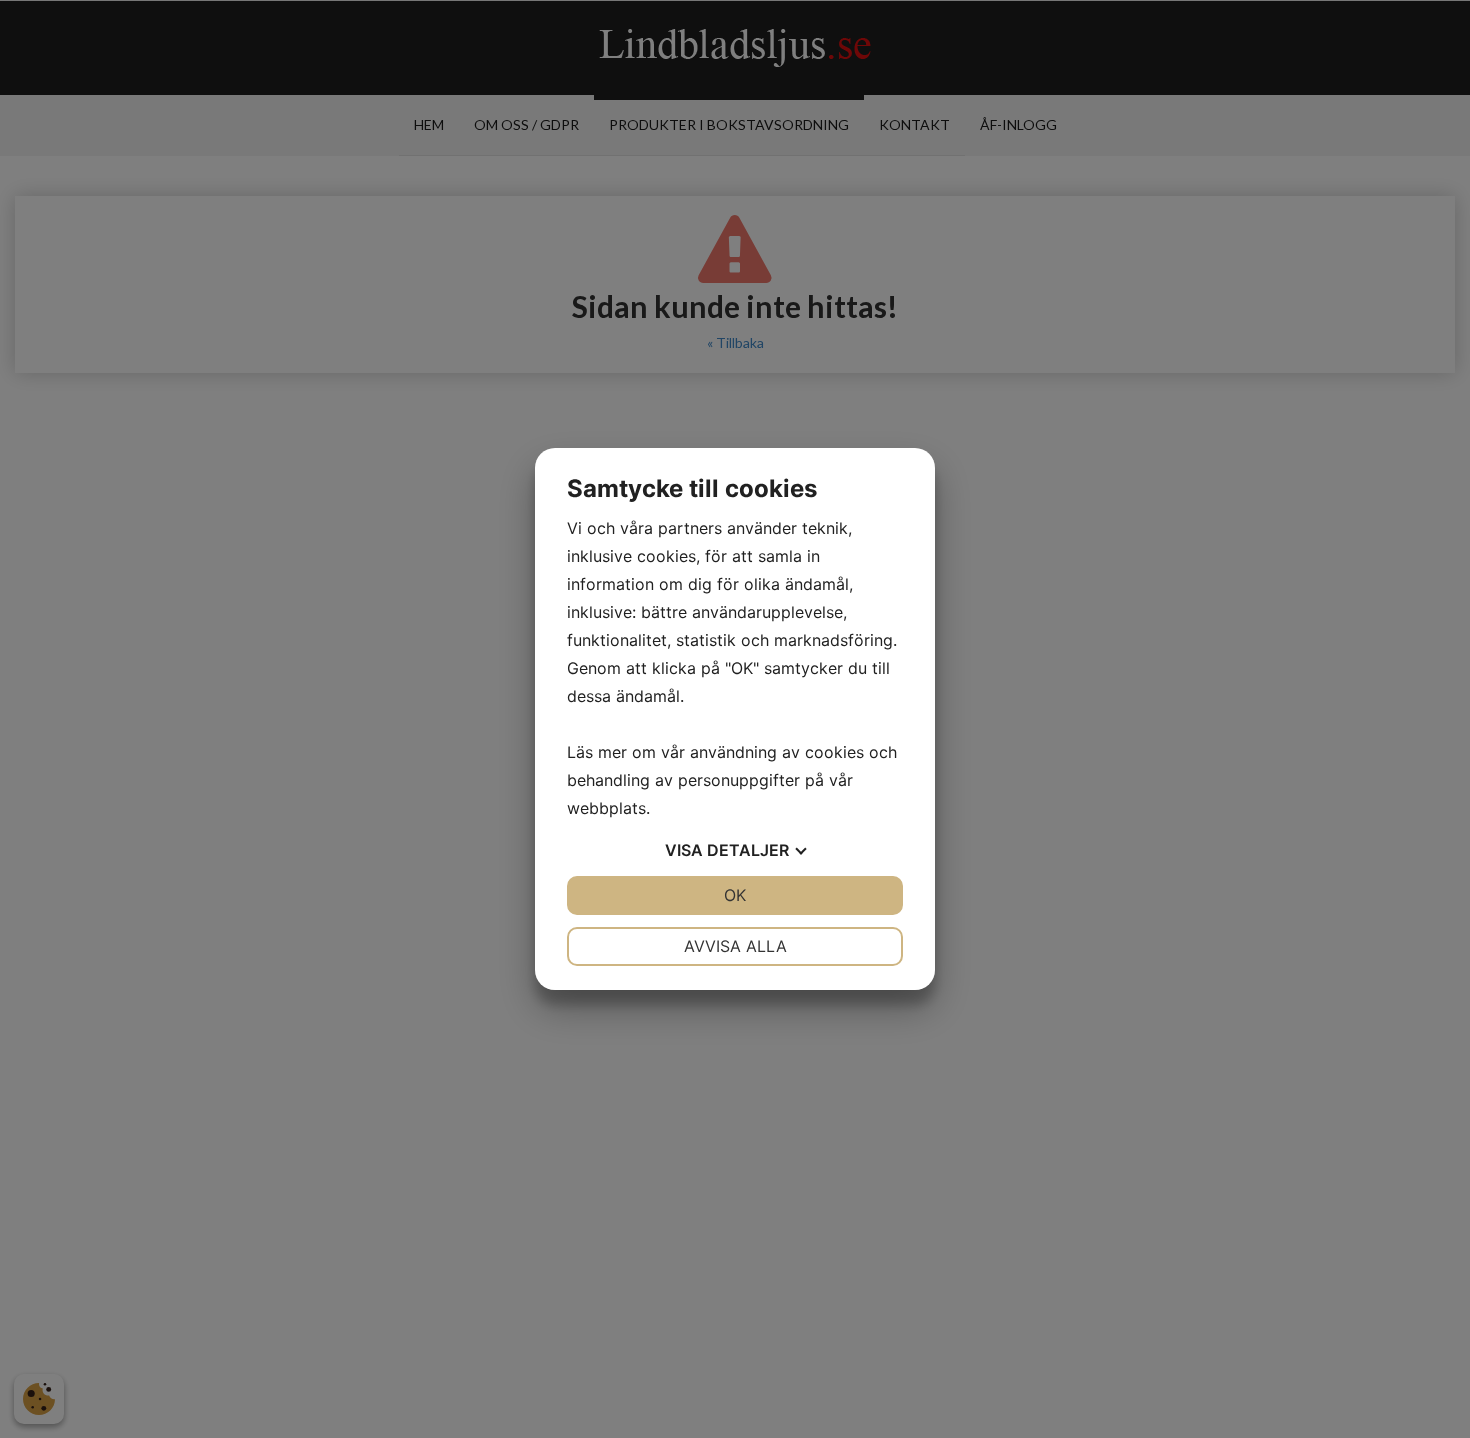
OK (735, 895)
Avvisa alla (735, 946)
